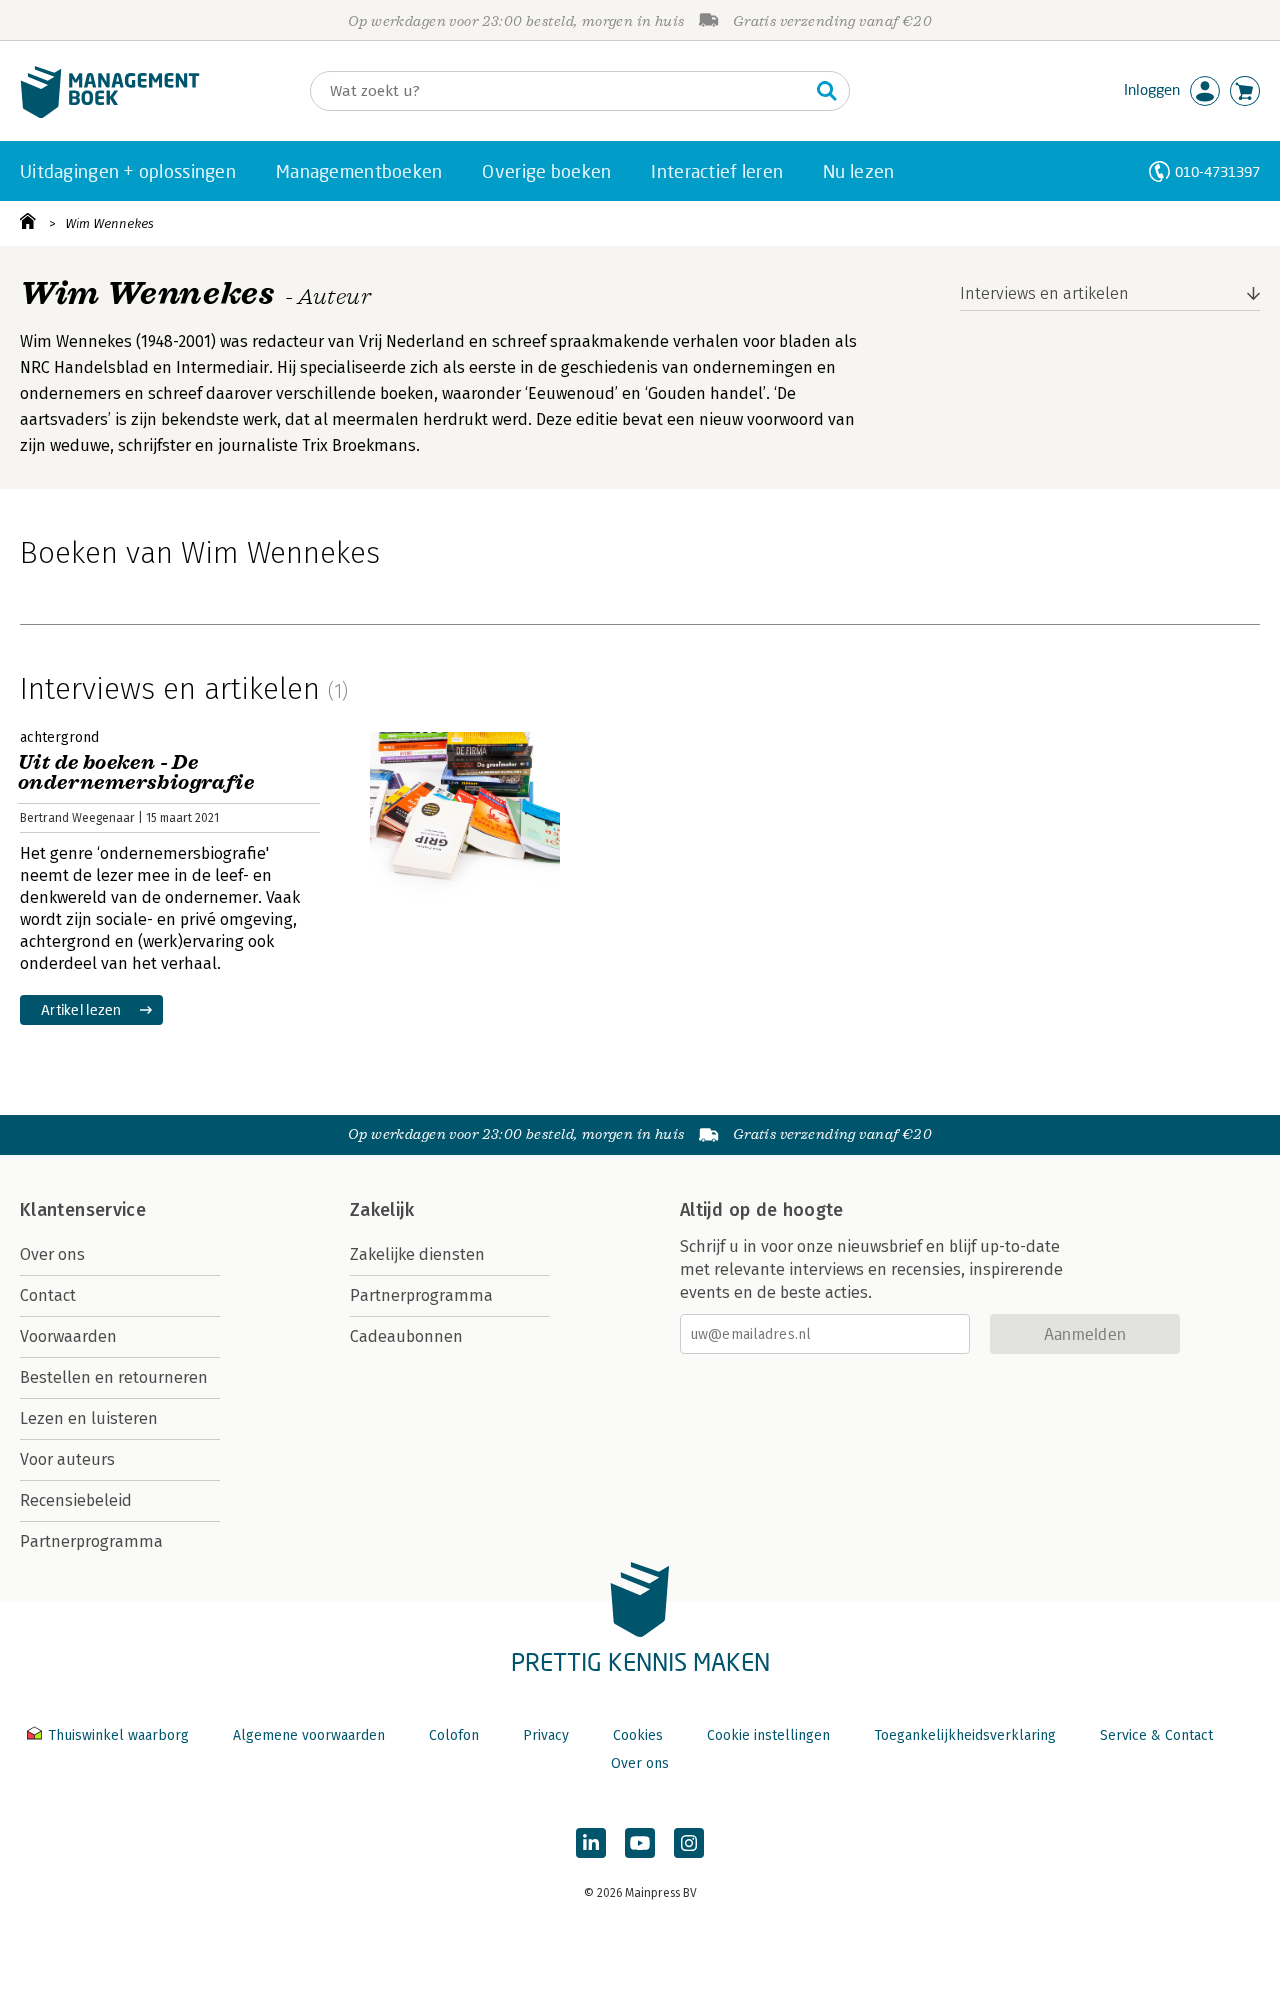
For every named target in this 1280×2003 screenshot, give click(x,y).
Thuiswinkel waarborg (118, 1735)
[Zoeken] (827, 91)
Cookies (638, 1735)
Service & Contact (1156, 1735)
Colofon (454, 1735)
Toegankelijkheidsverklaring (965, 1735)
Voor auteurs (67, 1459)
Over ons (52, 1254)
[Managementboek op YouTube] (640, 1843)
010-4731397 (1217, 171)
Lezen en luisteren (89, 1418)
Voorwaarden (68, 1336)
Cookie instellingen (768, 1735)
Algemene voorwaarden (309, 1735)
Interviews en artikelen (1044, 293)
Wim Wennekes (109, 223)
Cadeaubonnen (406, 1336)
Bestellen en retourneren (114, 1377)
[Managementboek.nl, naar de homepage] (110, 113)
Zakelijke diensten (417, 1254)
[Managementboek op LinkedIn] (591, 1843)
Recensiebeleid (76, 1500)
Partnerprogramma (91, 1541)
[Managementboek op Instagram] (689, 1843)
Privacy (546, 1735)
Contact (48, 1295)
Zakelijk (382, 1210)
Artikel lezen (81, 1009)
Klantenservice (83, 1210)
